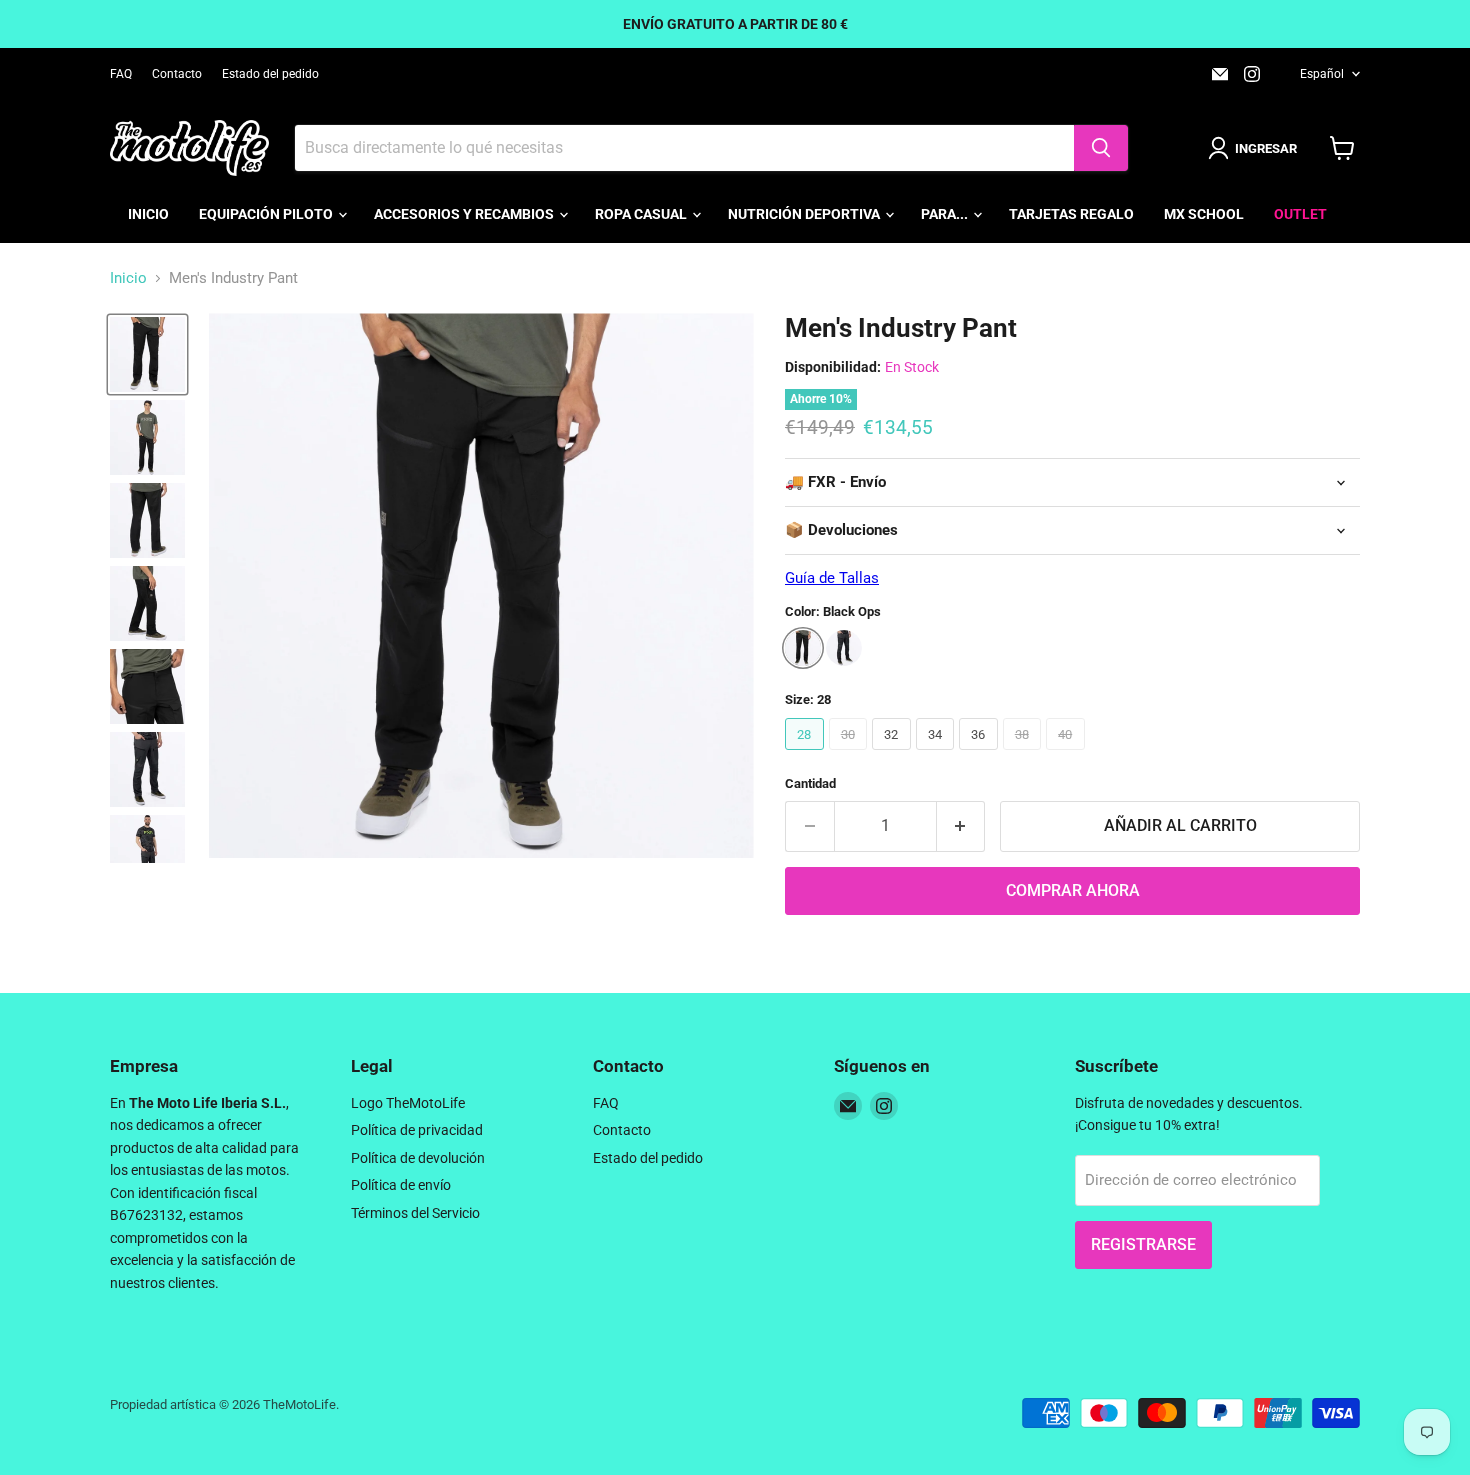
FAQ (121, 74)
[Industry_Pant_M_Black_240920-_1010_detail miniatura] (147, 603)
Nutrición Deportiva (805, 214)
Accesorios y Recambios (465, 214)
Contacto (177, 74)
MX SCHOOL (1204, 214)
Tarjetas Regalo (1071, 214)
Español (1322, 74)
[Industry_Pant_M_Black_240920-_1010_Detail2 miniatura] (147, 686)
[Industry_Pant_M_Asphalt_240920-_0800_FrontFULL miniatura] (147, 852)
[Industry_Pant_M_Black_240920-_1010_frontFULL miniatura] (147, 437)
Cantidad (810, 783)
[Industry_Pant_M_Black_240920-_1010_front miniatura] (147, 354)
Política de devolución (418, 1158)
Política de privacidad (417, 1130)
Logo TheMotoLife (408, 1103)
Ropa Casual (642, 214)
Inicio (148, 214)
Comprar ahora (1073, 890)
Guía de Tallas (832, 578)
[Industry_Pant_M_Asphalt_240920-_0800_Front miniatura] (147, 769)
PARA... (946, 214)
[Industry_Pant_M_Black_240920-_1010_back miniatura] (147, 520)
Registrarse (1143, 1244)
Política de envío (401, 1185)
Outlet (1300, 214)
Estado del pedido (270, 74)
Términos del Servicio (415, 1213)
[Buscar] (1101, 148)
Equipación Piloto (267, 214)
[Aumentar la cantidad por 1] (961, 826)
